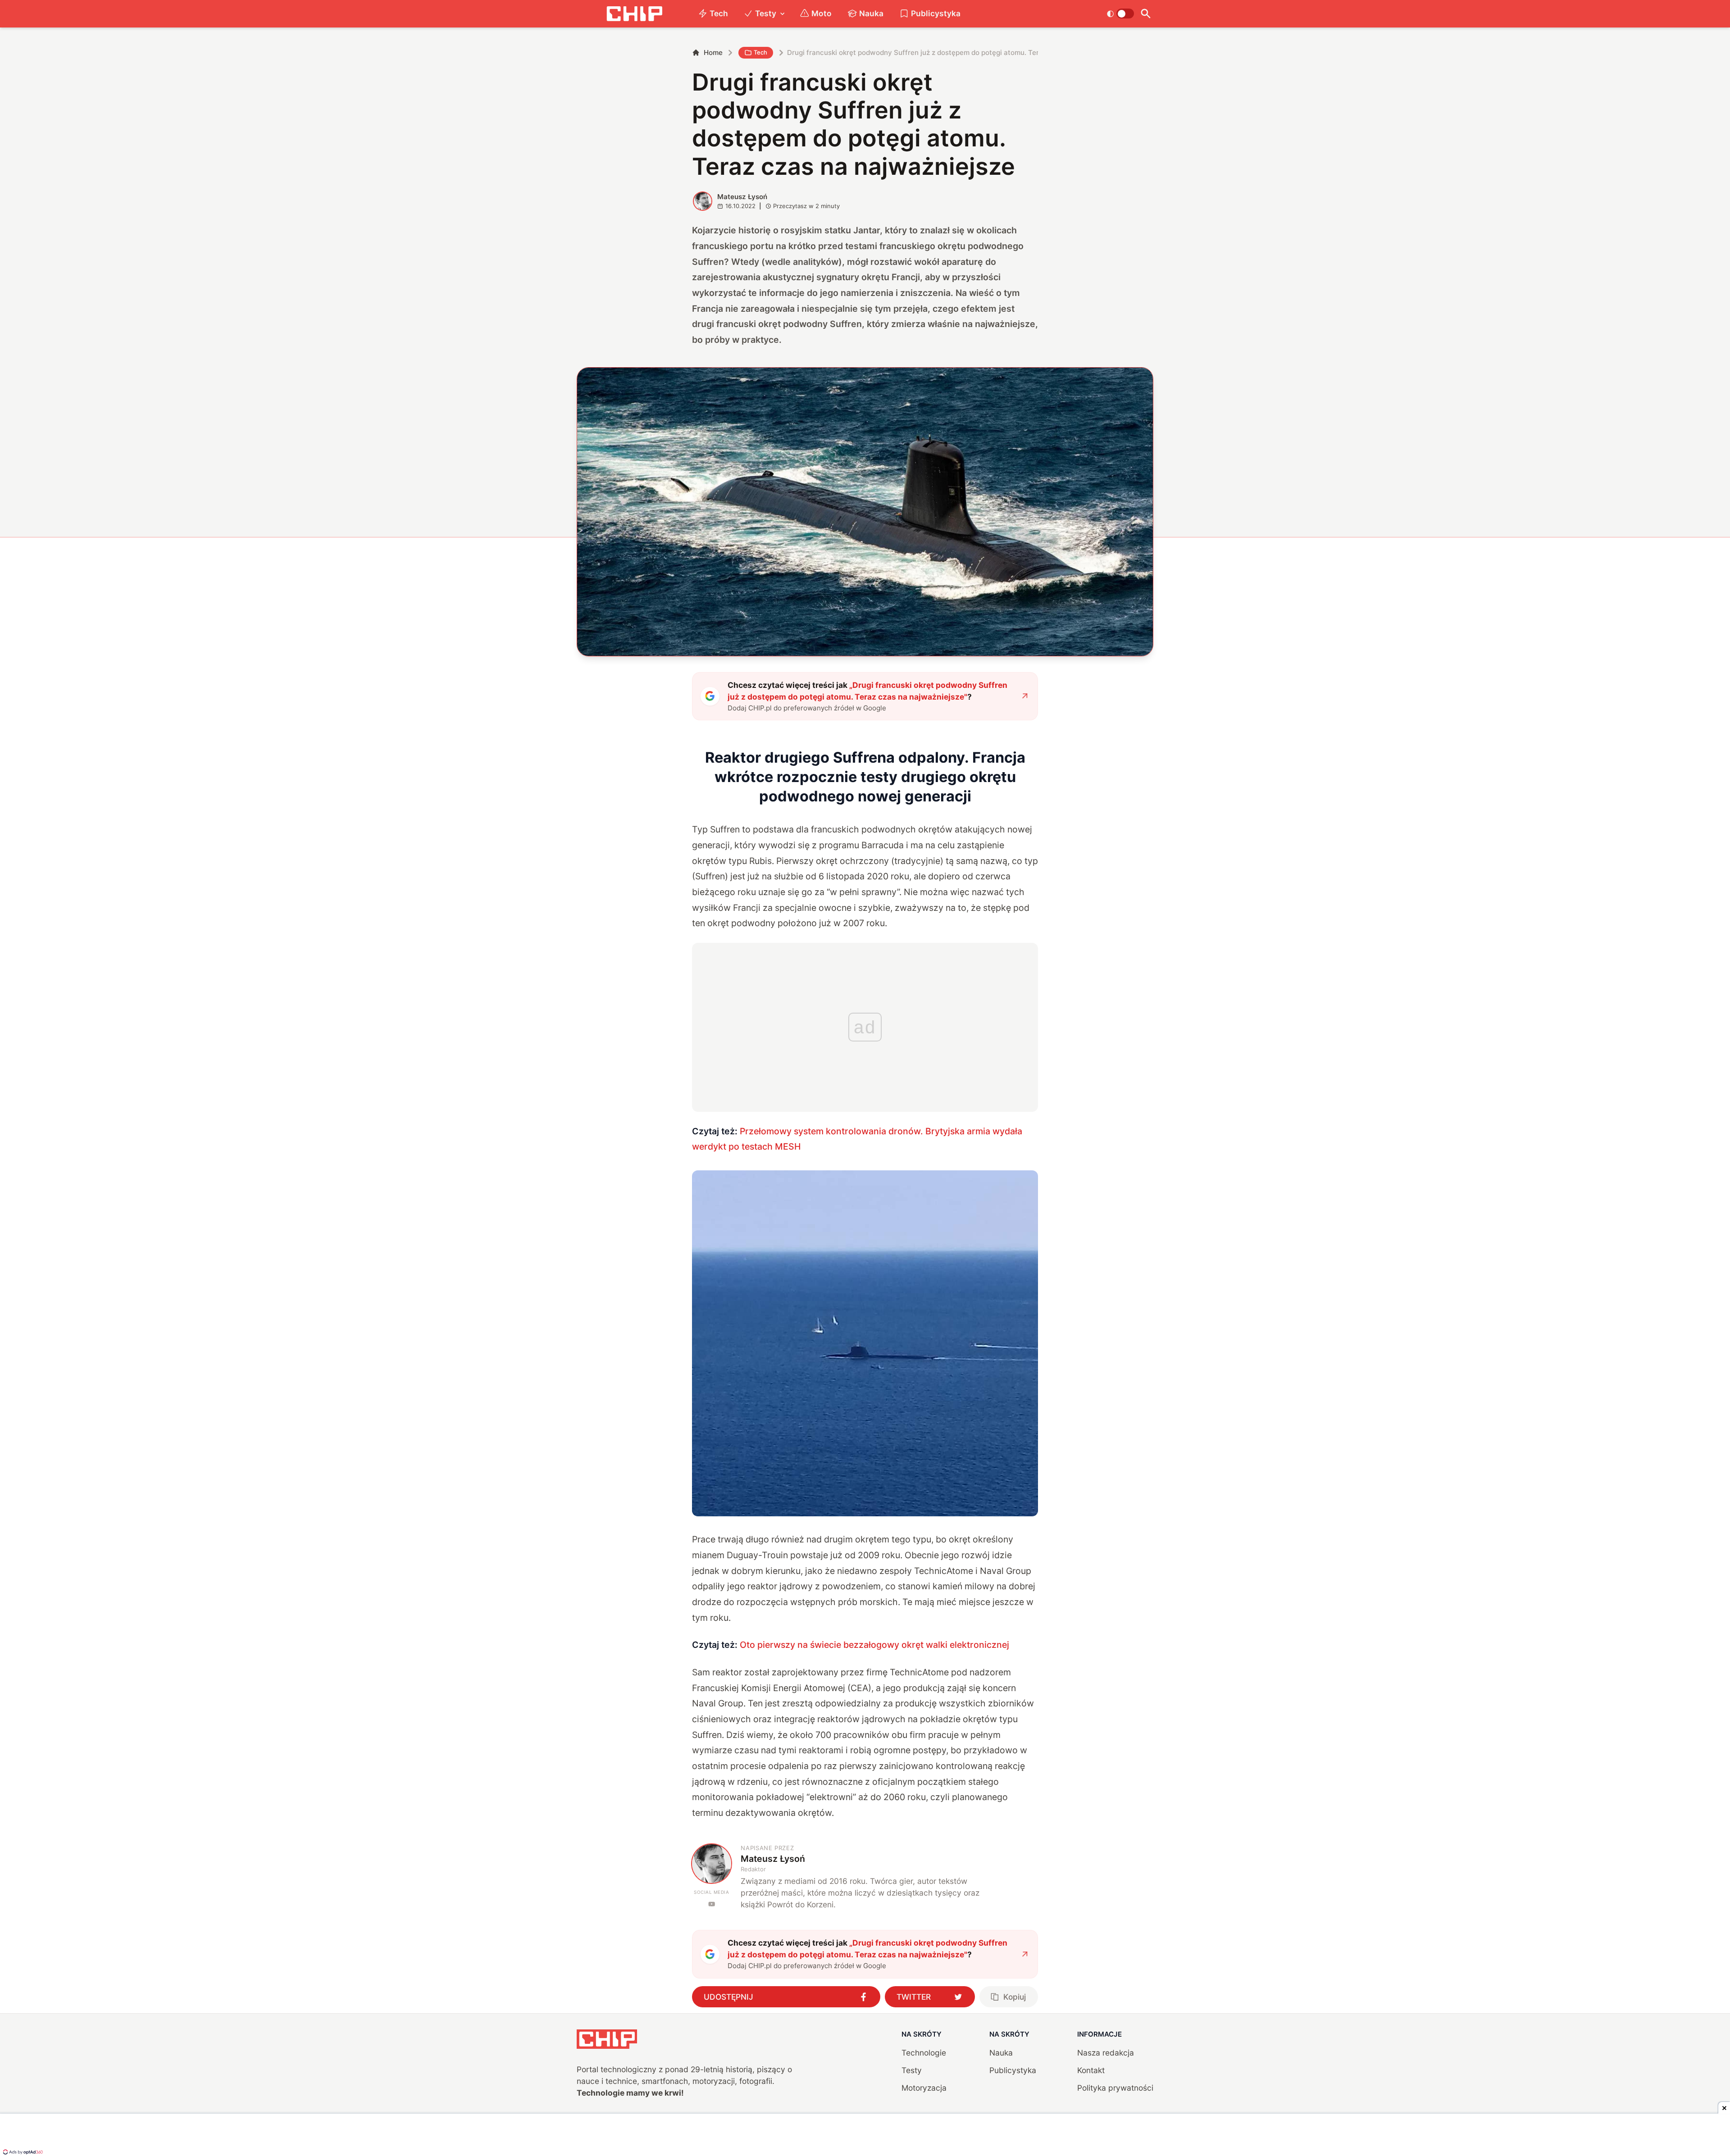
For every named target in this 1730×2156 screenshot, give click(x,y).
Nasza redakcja (1106, 2053)
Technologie (924, 2053)
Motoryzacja (924, 2088)
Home (713, 52)
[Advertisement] (865, 2136)
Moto (822, 13)
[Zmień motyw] (1120, 14)
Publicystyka (936, 13)
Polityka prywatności (1115, 2088)
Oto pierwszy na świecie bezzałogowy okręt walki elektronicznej (874, 1645)
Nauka (871, 13)
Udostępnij (728, 1997)
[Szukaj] (1145, 14)
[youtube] (712, 1904)
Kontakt (1091, 2070)
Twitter (914, 1997)
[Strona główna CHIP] (634, 14)
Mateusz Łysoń (742, 197)
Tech (719, 13)
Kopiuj (1015, 1997)
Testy (766, 13)
